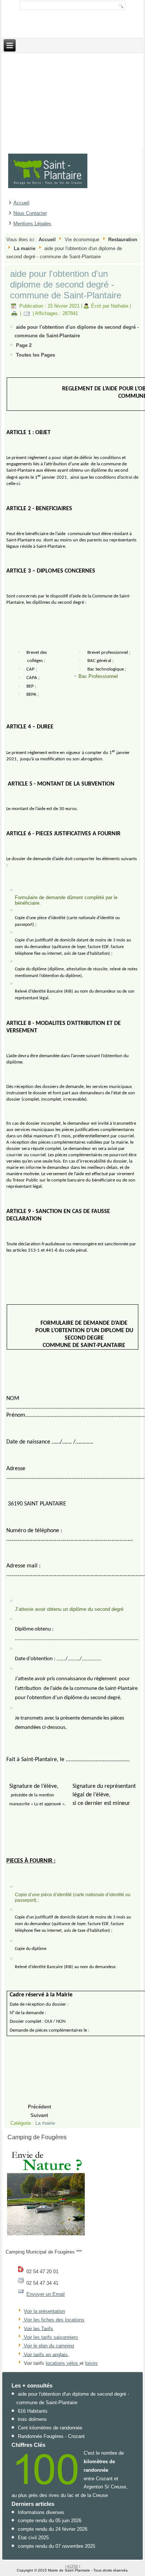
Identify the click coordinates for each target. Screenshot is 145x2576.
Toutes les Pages (36, 355)
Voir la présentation (44, 2311)
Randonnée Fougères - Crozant (51, 2436)
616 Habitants (33, 2411)
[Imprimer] (14, 313)
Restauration (123, 240)
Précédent (39, 2107)
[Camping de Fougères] (46, 2235)
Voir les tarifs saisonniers (50, 2337)
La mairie (25, 248)
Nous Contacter (30, 213)
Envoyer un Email (46, 2294)
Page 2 (24, 345)
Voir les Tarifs (38, 2328)
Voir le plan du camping (49, 2346)
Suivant (39, 2115)
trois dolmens (32, 2419)
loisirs (91, 2363)
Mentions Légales (32, 224)
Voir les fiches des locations (54, 2320)
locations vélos (63, 2363)
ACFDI (72, 2566)
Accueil (21, 203)
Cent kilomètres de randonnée (50, 2428)
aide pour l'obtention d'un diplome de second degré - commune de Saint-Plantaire (66, 284)
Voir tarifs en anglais (45, 2354)
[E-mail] (27, 313)
